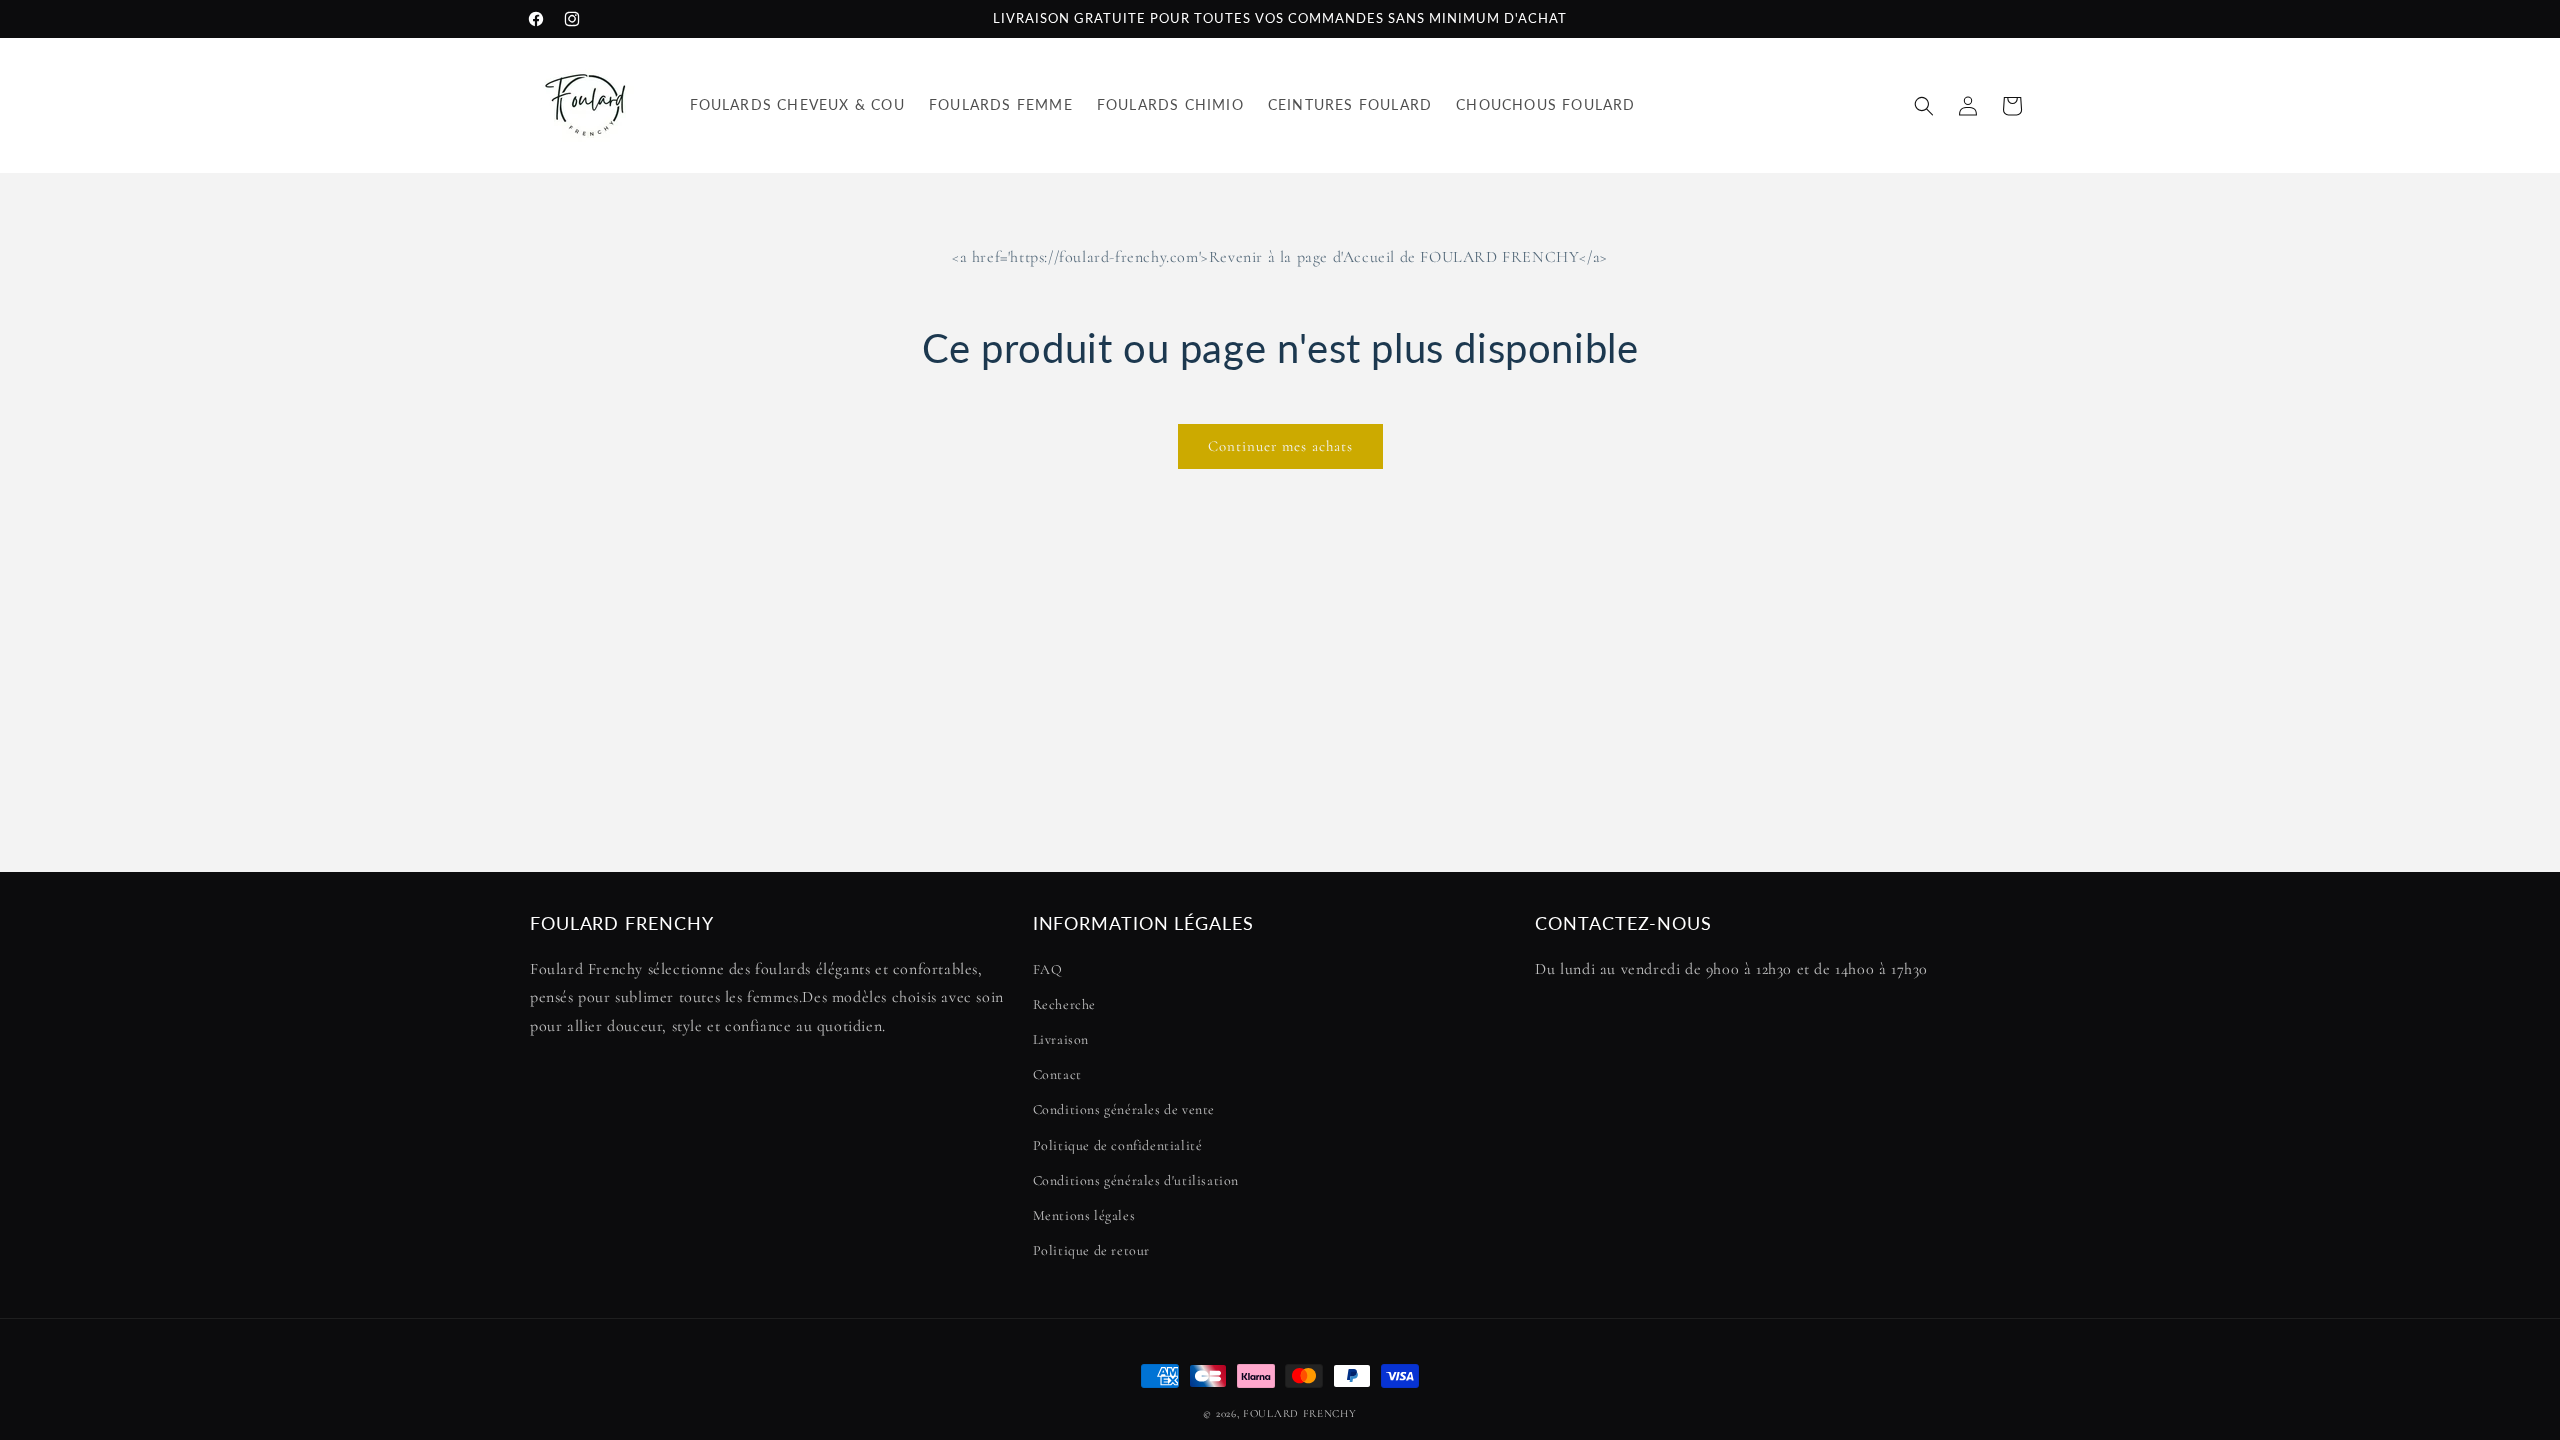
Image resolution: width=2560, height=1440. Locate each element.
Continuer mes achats (1280, 446)
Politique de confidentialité (1118, 1145)
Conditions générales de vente (1124, 1109)
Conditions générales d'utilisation (1136, 1180)
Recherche (1064, 1004)
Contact (1057, 1074)
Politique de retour (1091, 1250)
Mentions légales (1084, 1215)
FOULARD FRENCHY (1300, 1413)
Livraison (1061, 1039)
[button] (1924, 106)
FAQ (1048, 969)
